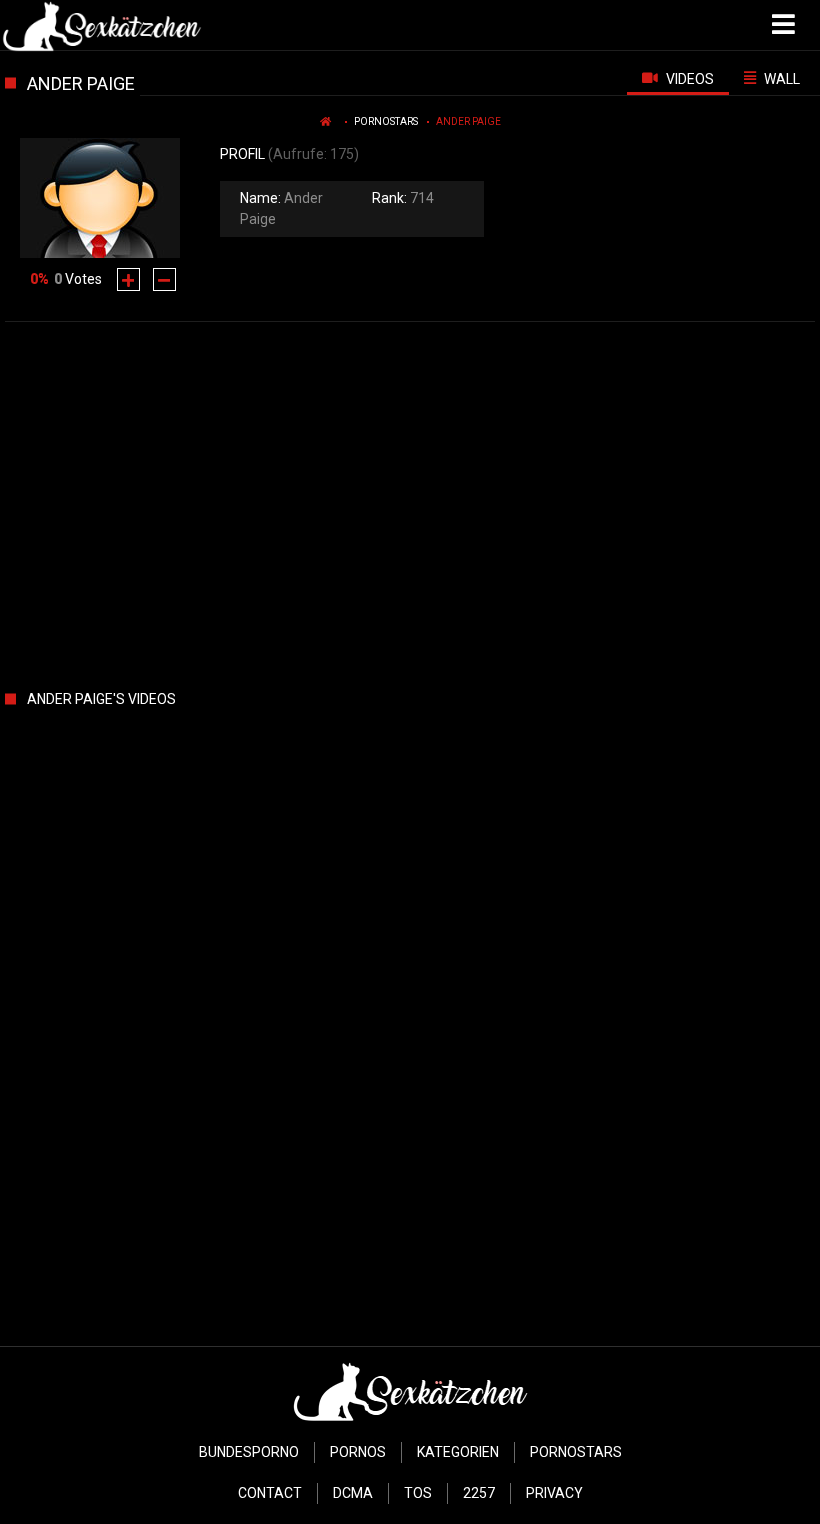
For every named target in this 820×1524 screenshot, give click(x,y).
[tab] (678, 78)
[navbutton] (786, 25)
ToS (418, 1493)
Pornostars (386, 121)
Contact (270, 1493)
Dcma (353, 1493)
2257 (479, 1493)
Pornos (358, 1452)
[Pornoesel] (101, 25)
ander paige (468, 121)
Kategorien (458, 1452)
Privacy (554, 1493)
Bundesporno (249, 1452)
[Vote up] (128, 279)
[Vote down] (164, 279)
